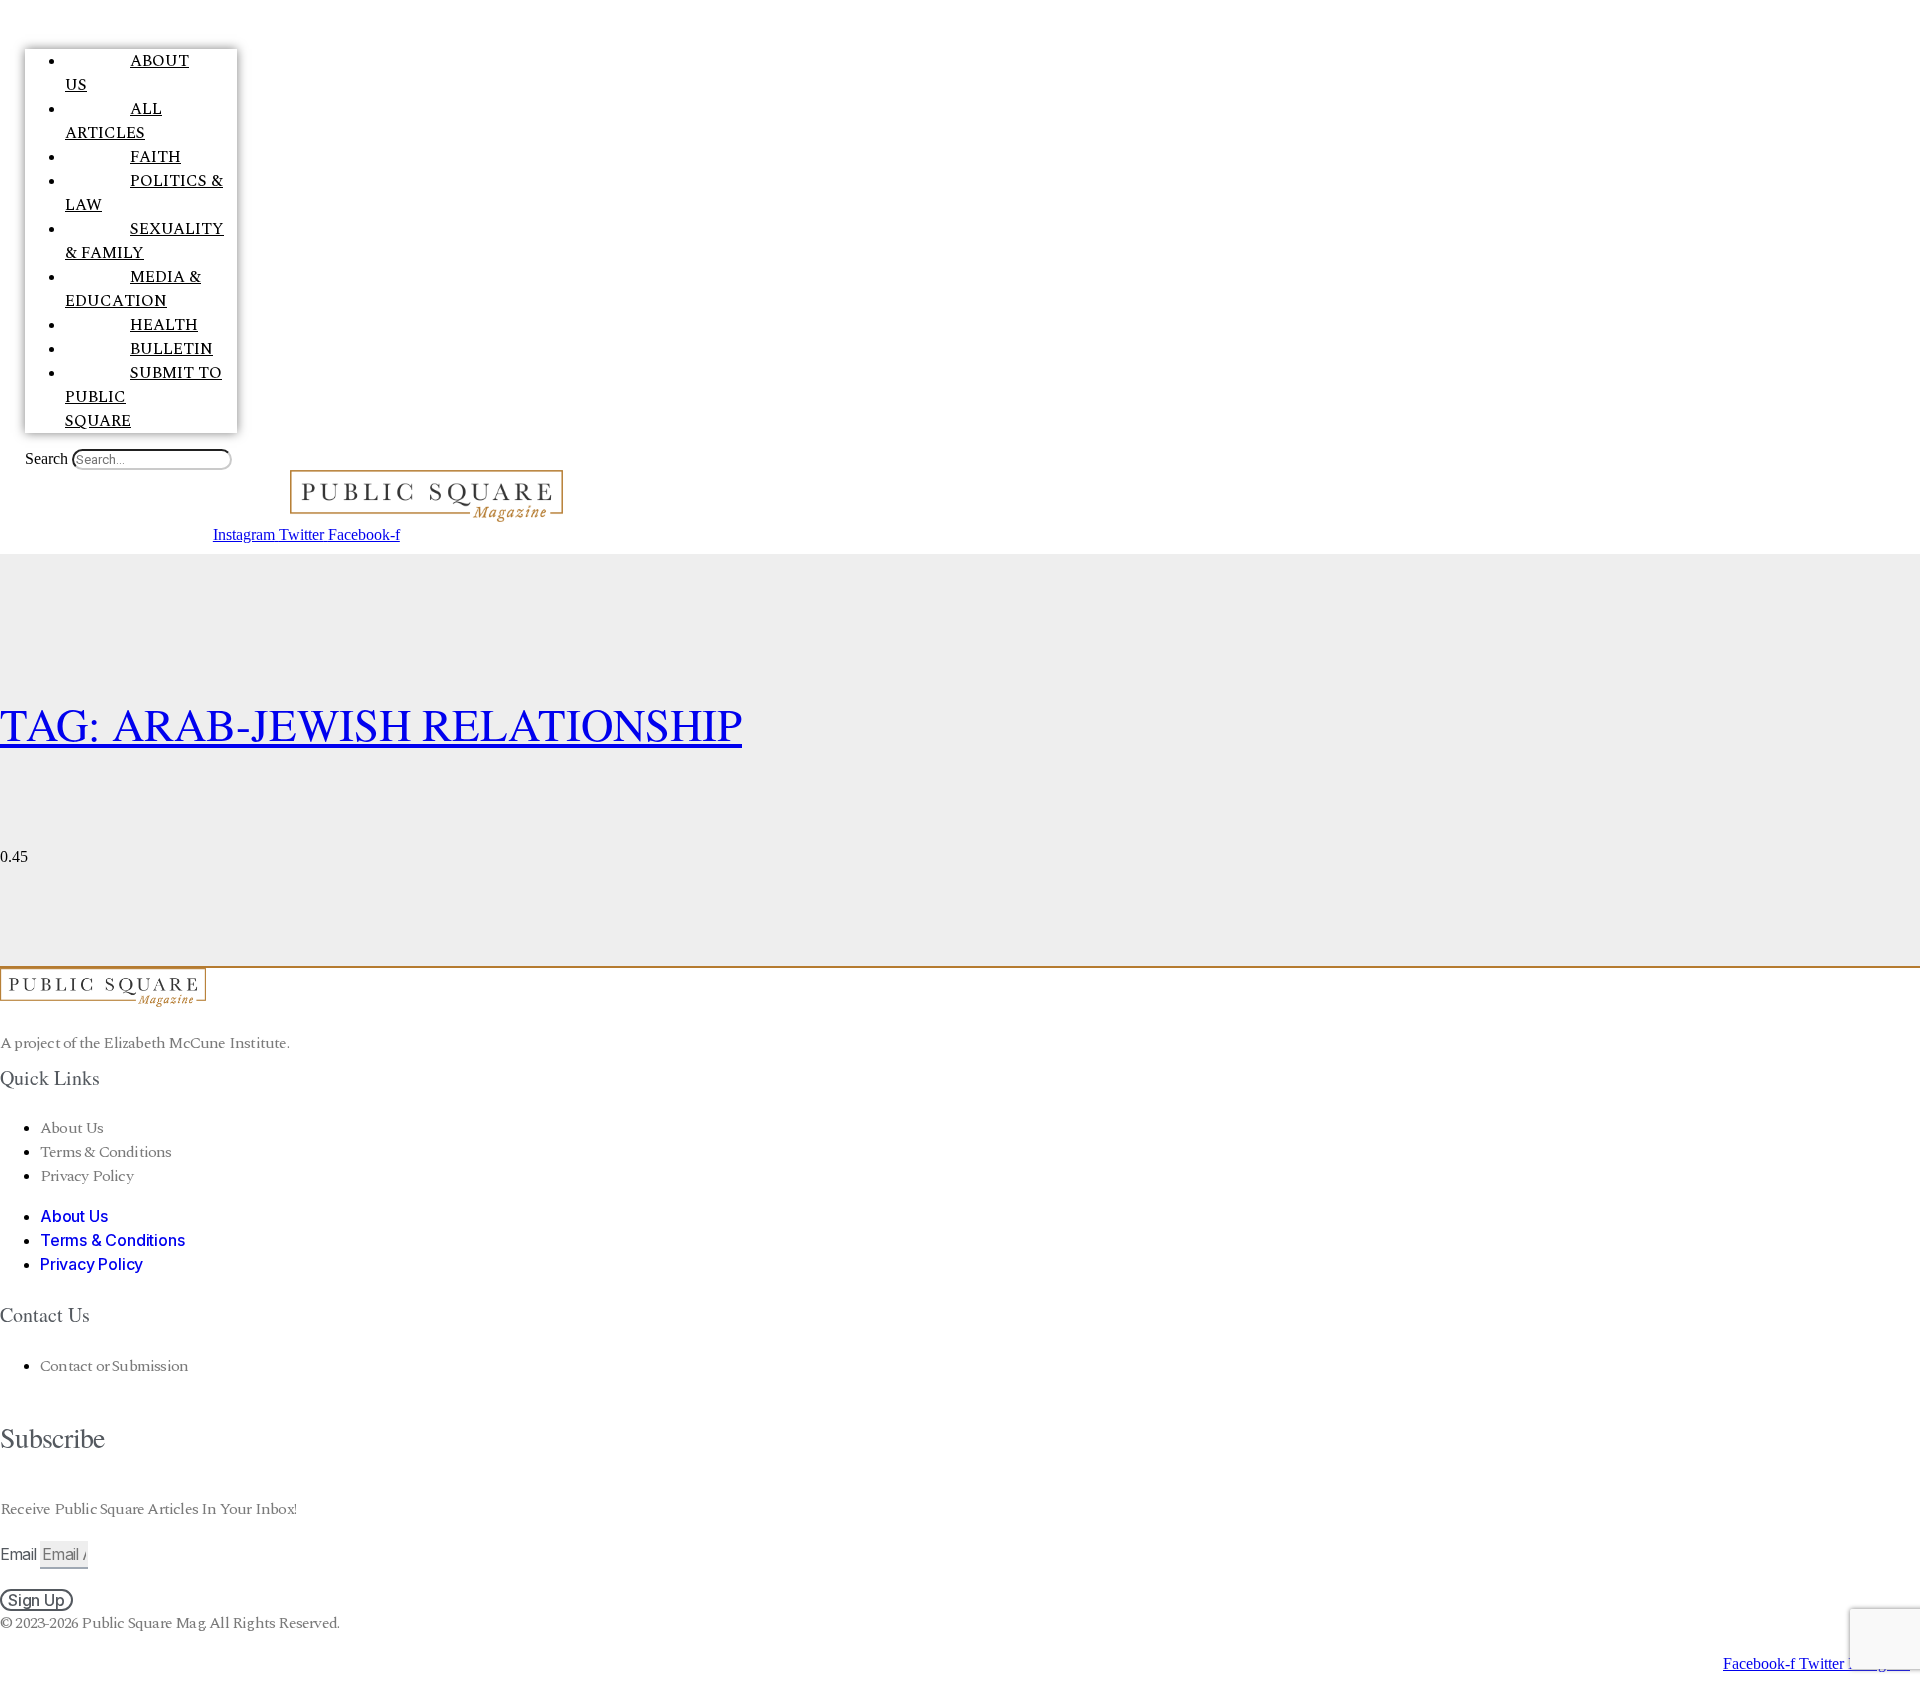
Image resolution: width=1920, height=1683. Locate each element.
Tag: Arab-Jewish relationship (371, 724)
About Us (127, 73)
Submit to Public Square (143, 397)
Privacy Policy (86, 1176)
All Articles (113, 121)
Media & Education (133, 289)
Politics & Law (144, 193)
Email (20, 1554)
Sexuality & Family (144, 241)
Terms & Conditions (106, 1152)
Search (46, 458)
